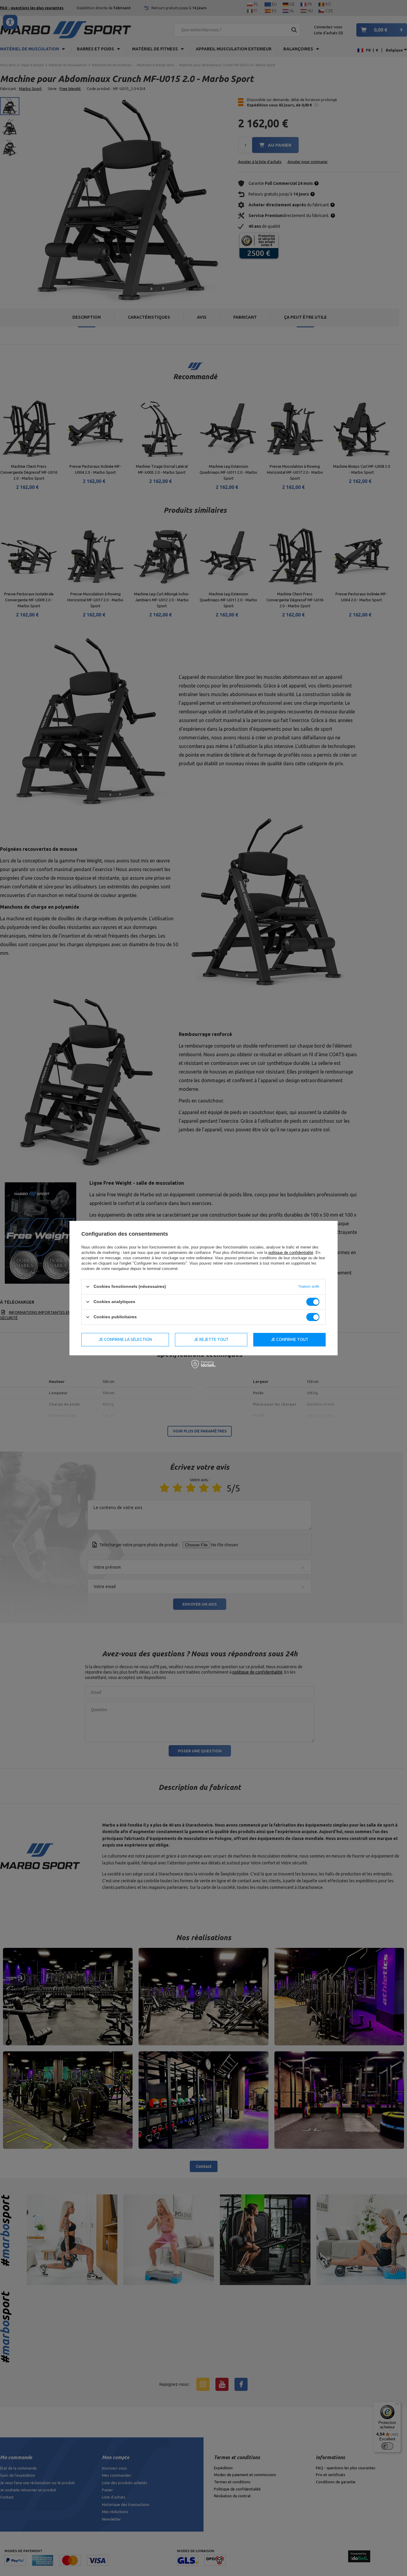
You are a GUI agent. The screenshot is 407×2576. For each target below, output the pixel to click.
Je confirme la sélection (125, 1339)
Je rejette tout (211, 1339)
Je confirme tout (290, 1339)
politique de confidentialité (291, 1253)
